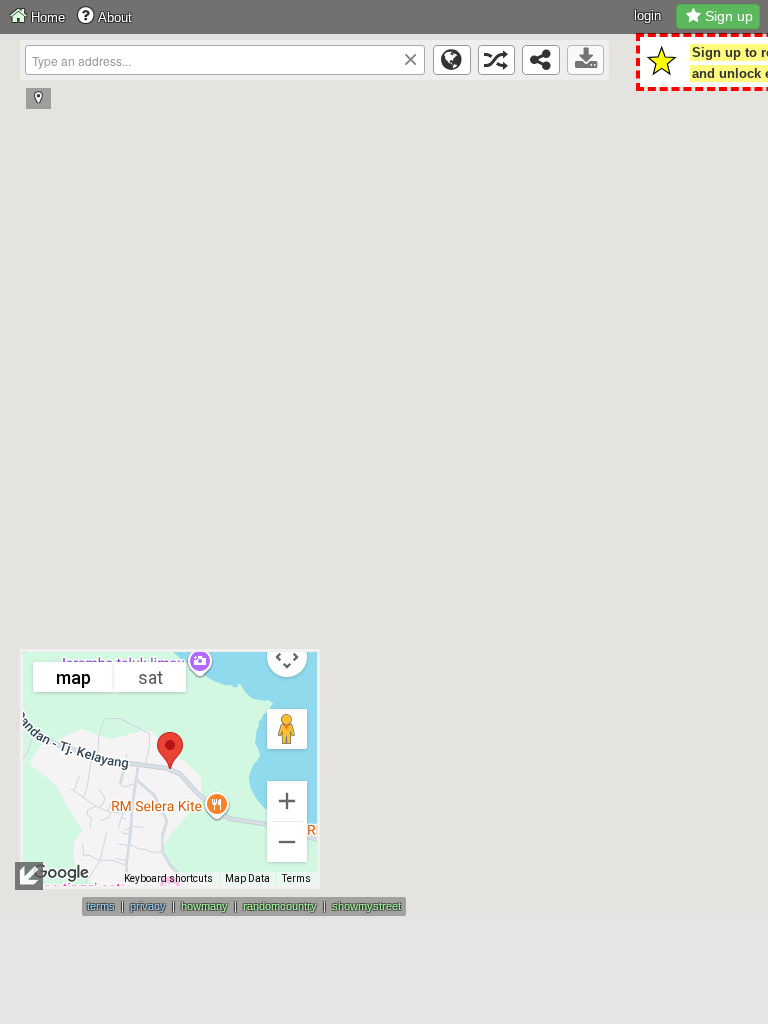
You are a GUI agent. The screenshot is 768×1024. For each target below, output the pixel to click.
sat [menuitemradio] (150, 677)
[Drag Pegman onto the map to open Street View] (287, 729)
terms (101, 906)
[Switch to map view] (452, 60)
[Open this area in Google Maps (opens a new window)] (61, 873)
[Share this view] (541, 60)
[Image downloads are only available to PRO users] (586, 60)
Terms (296, 878)
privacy (148, 906)
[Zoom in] (287, 801)
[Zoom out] (287, 842)
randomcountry (280, 906)
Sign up (729, 16)
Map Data (247, 878)
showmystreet (366, 906)
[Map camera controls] (287, 657)
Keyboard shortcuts (168, 878)
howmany (204, 906)
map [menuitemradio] (73, 677)
